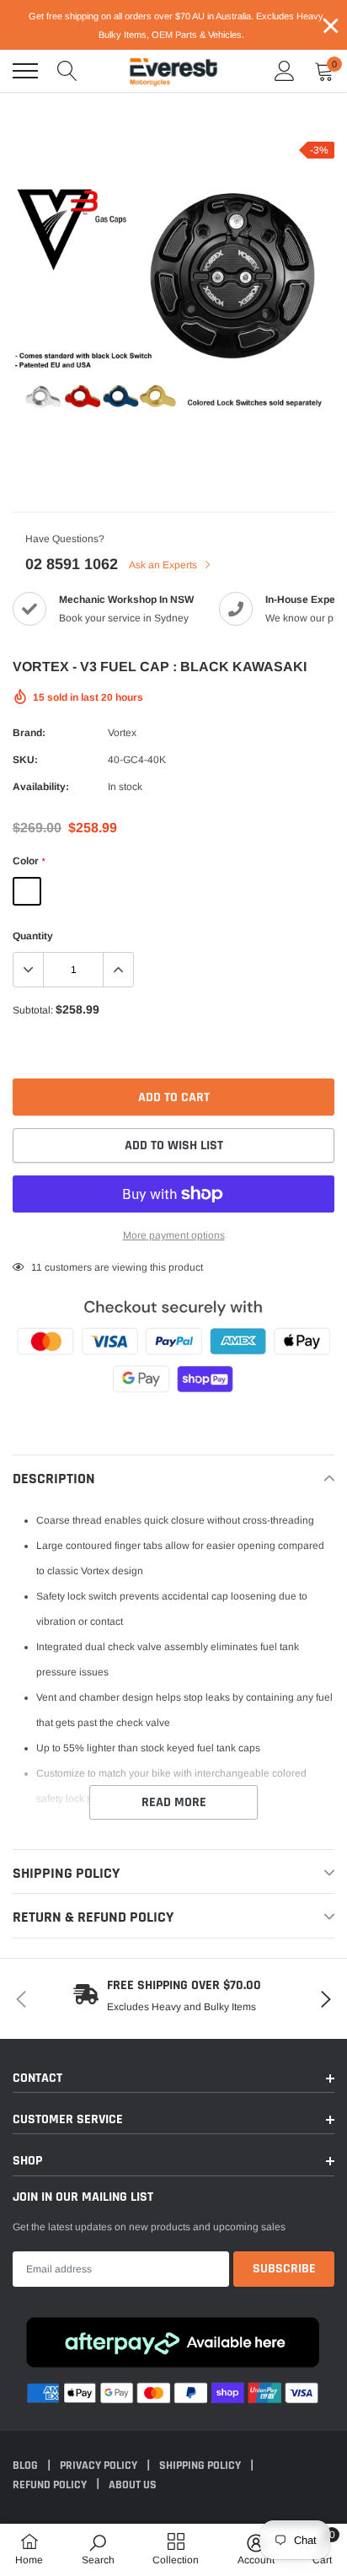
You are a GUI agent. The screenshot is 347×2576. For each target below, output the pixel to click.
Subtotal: (33, 1010)
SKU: (25, 760)
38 (37, 1267)
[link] (98, 2549)
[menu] (25, 71)
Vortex (122, 733)
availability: (41, 787)
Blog (27, 2466)
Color (29, 861)
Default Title (27, 891)
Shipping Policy (201, 2466)
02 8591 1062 (72, 564)
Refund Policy (51, 2485)
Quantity (33, 936)
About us (133, 2485)
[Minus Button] (29, 970)
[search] (67, 71)
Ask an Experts (164, 565)
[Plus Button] (118, 970)
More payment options (174, 1235)
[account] (285, 71)
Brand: (29, 733)
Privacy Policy (100, 2466)
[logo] (173, 71)
